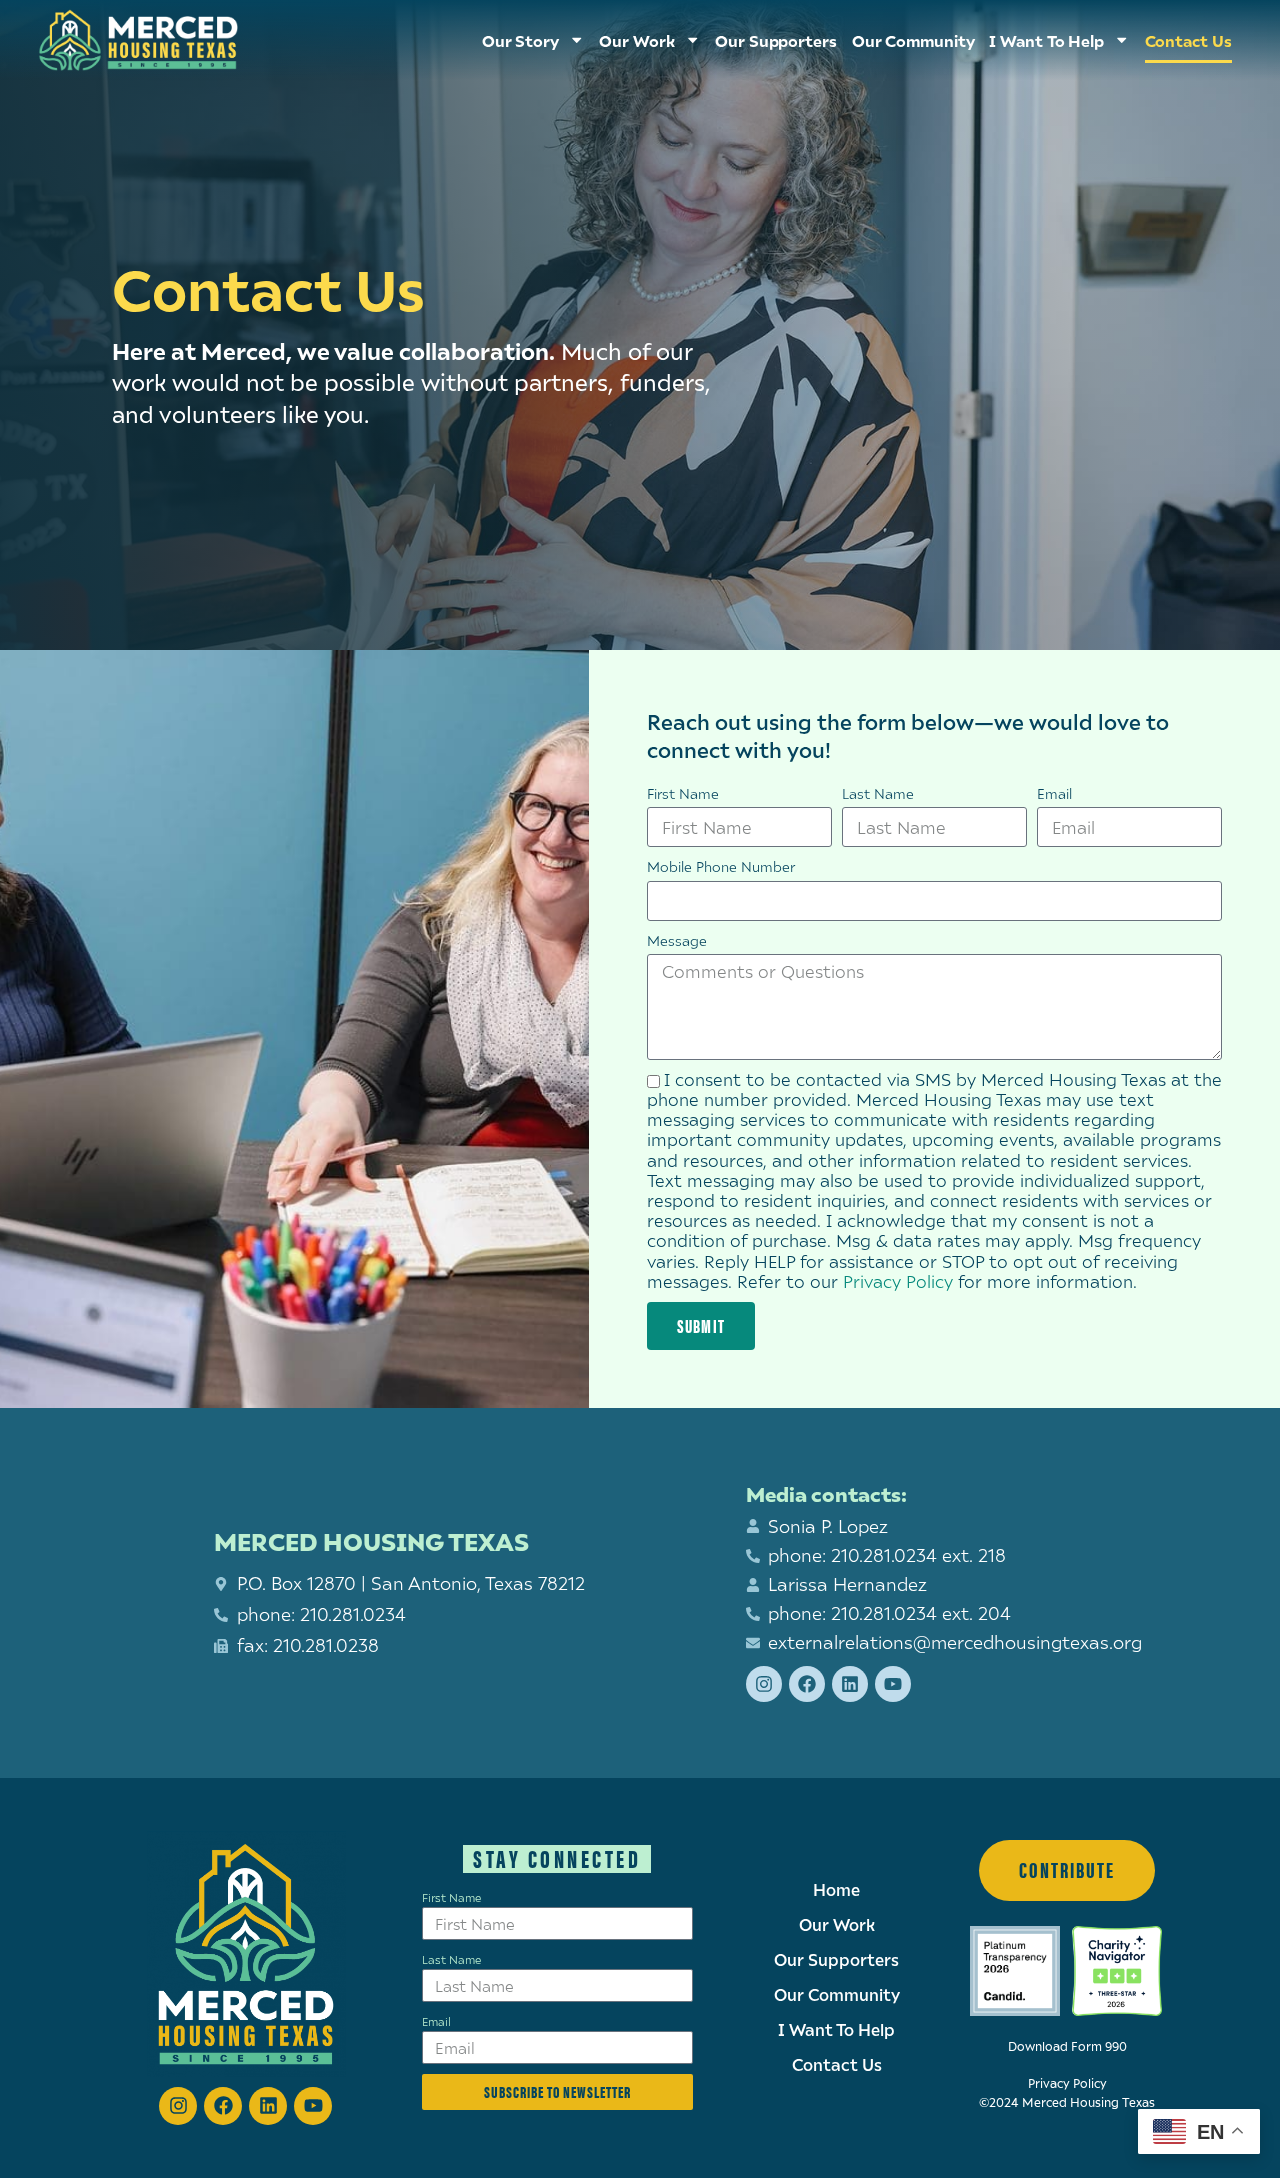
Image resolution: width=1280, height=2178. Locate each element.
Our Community (913, 40)
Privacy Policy (898, 1281)
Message (677, 940)
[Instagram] (764, 1684)
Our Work (837, 1925)
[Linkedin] (850, 1684)
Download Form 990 (1067, 2046)
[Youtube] (893, 1684)
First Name (683, 793)
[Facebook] (807, 1684)
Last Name (878, 793)
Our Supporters (776, 40)
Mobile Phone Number (721, 866)
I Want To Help (1046, 40)
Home (836, 1890)
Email (1054, 793)
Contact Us (1188, 40)
